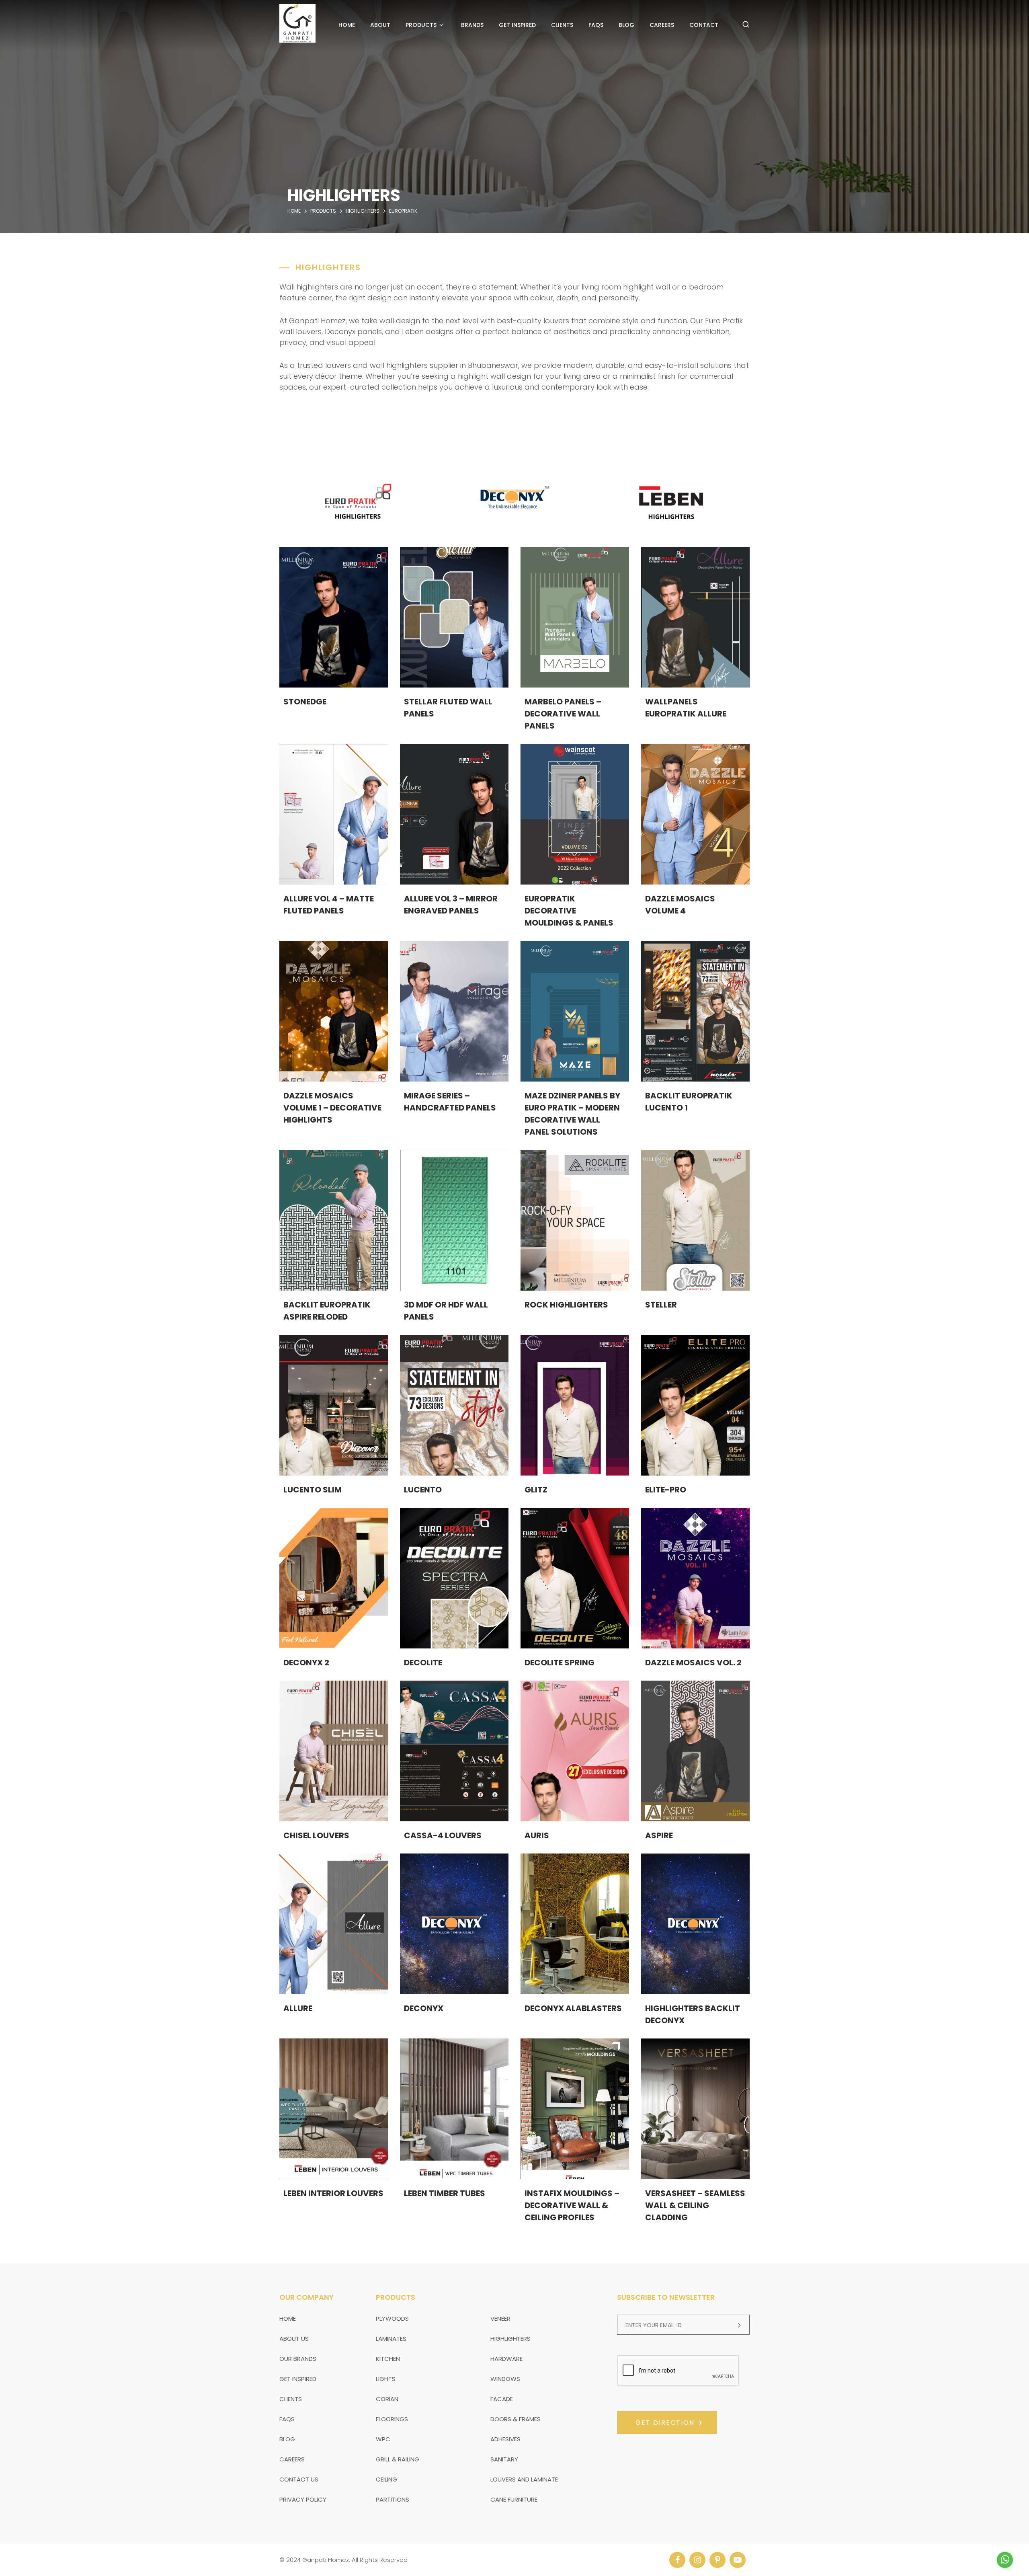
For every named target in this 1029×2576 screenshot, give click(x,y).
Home (347, 25)
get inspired (298, 2379)
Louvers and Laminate (524, 2479)
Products (421, 25)
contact (704, 25)
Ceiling (386, 2479)
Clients (562, 25)
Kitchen (388, 2359)
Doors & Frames (516, 2419)
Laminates (391, 2339)
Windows (505, 2379)
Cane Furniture (514, 2499)
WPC (383, 2439)
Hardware (506, 2359)
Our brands (298, 2359)
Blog (626, 25)
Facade (502, 2399)
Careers (662, 25)
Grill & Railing (398, 2459)
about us (294, 2339)
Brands (472, 25)
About (380, 25)
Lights (386, 2379)
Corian (387, 2399)
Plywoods (392, 2318)
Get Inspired (517, 25)
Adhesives (505, 2439)
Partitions (393, 2499)
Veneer (500, 2318)
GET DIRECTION (665, 2423)
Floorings (392, 2419)
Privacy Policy (303, 2499)
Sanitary (504, 2459)
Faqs (596, 25)
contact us (299, 2479)
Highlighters (510, 2339)
